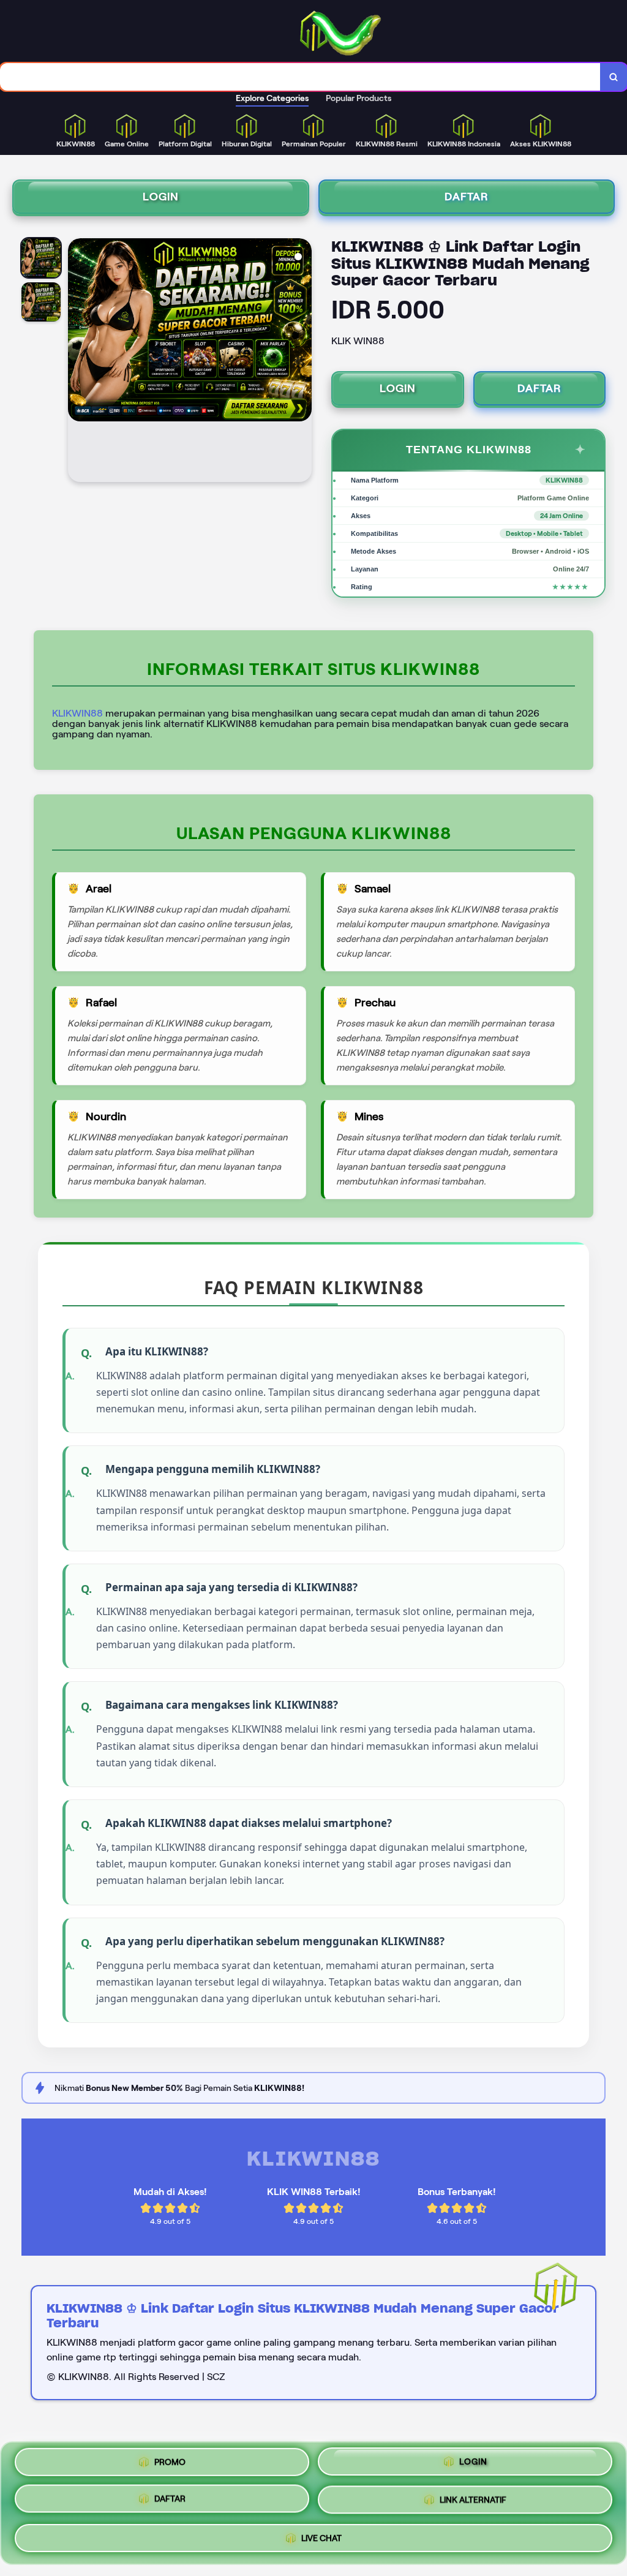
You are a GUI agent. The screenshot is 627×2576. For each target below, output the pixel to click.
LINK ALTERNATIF (473, 2501)
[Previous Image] (78, 362)
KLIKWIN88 (77, 713)
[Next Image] (302, 362)
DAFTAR (467, 197)
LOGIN (161, 197)
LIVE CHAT (321, 2536)
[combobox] (300, 77)
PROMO (170, 2466)
